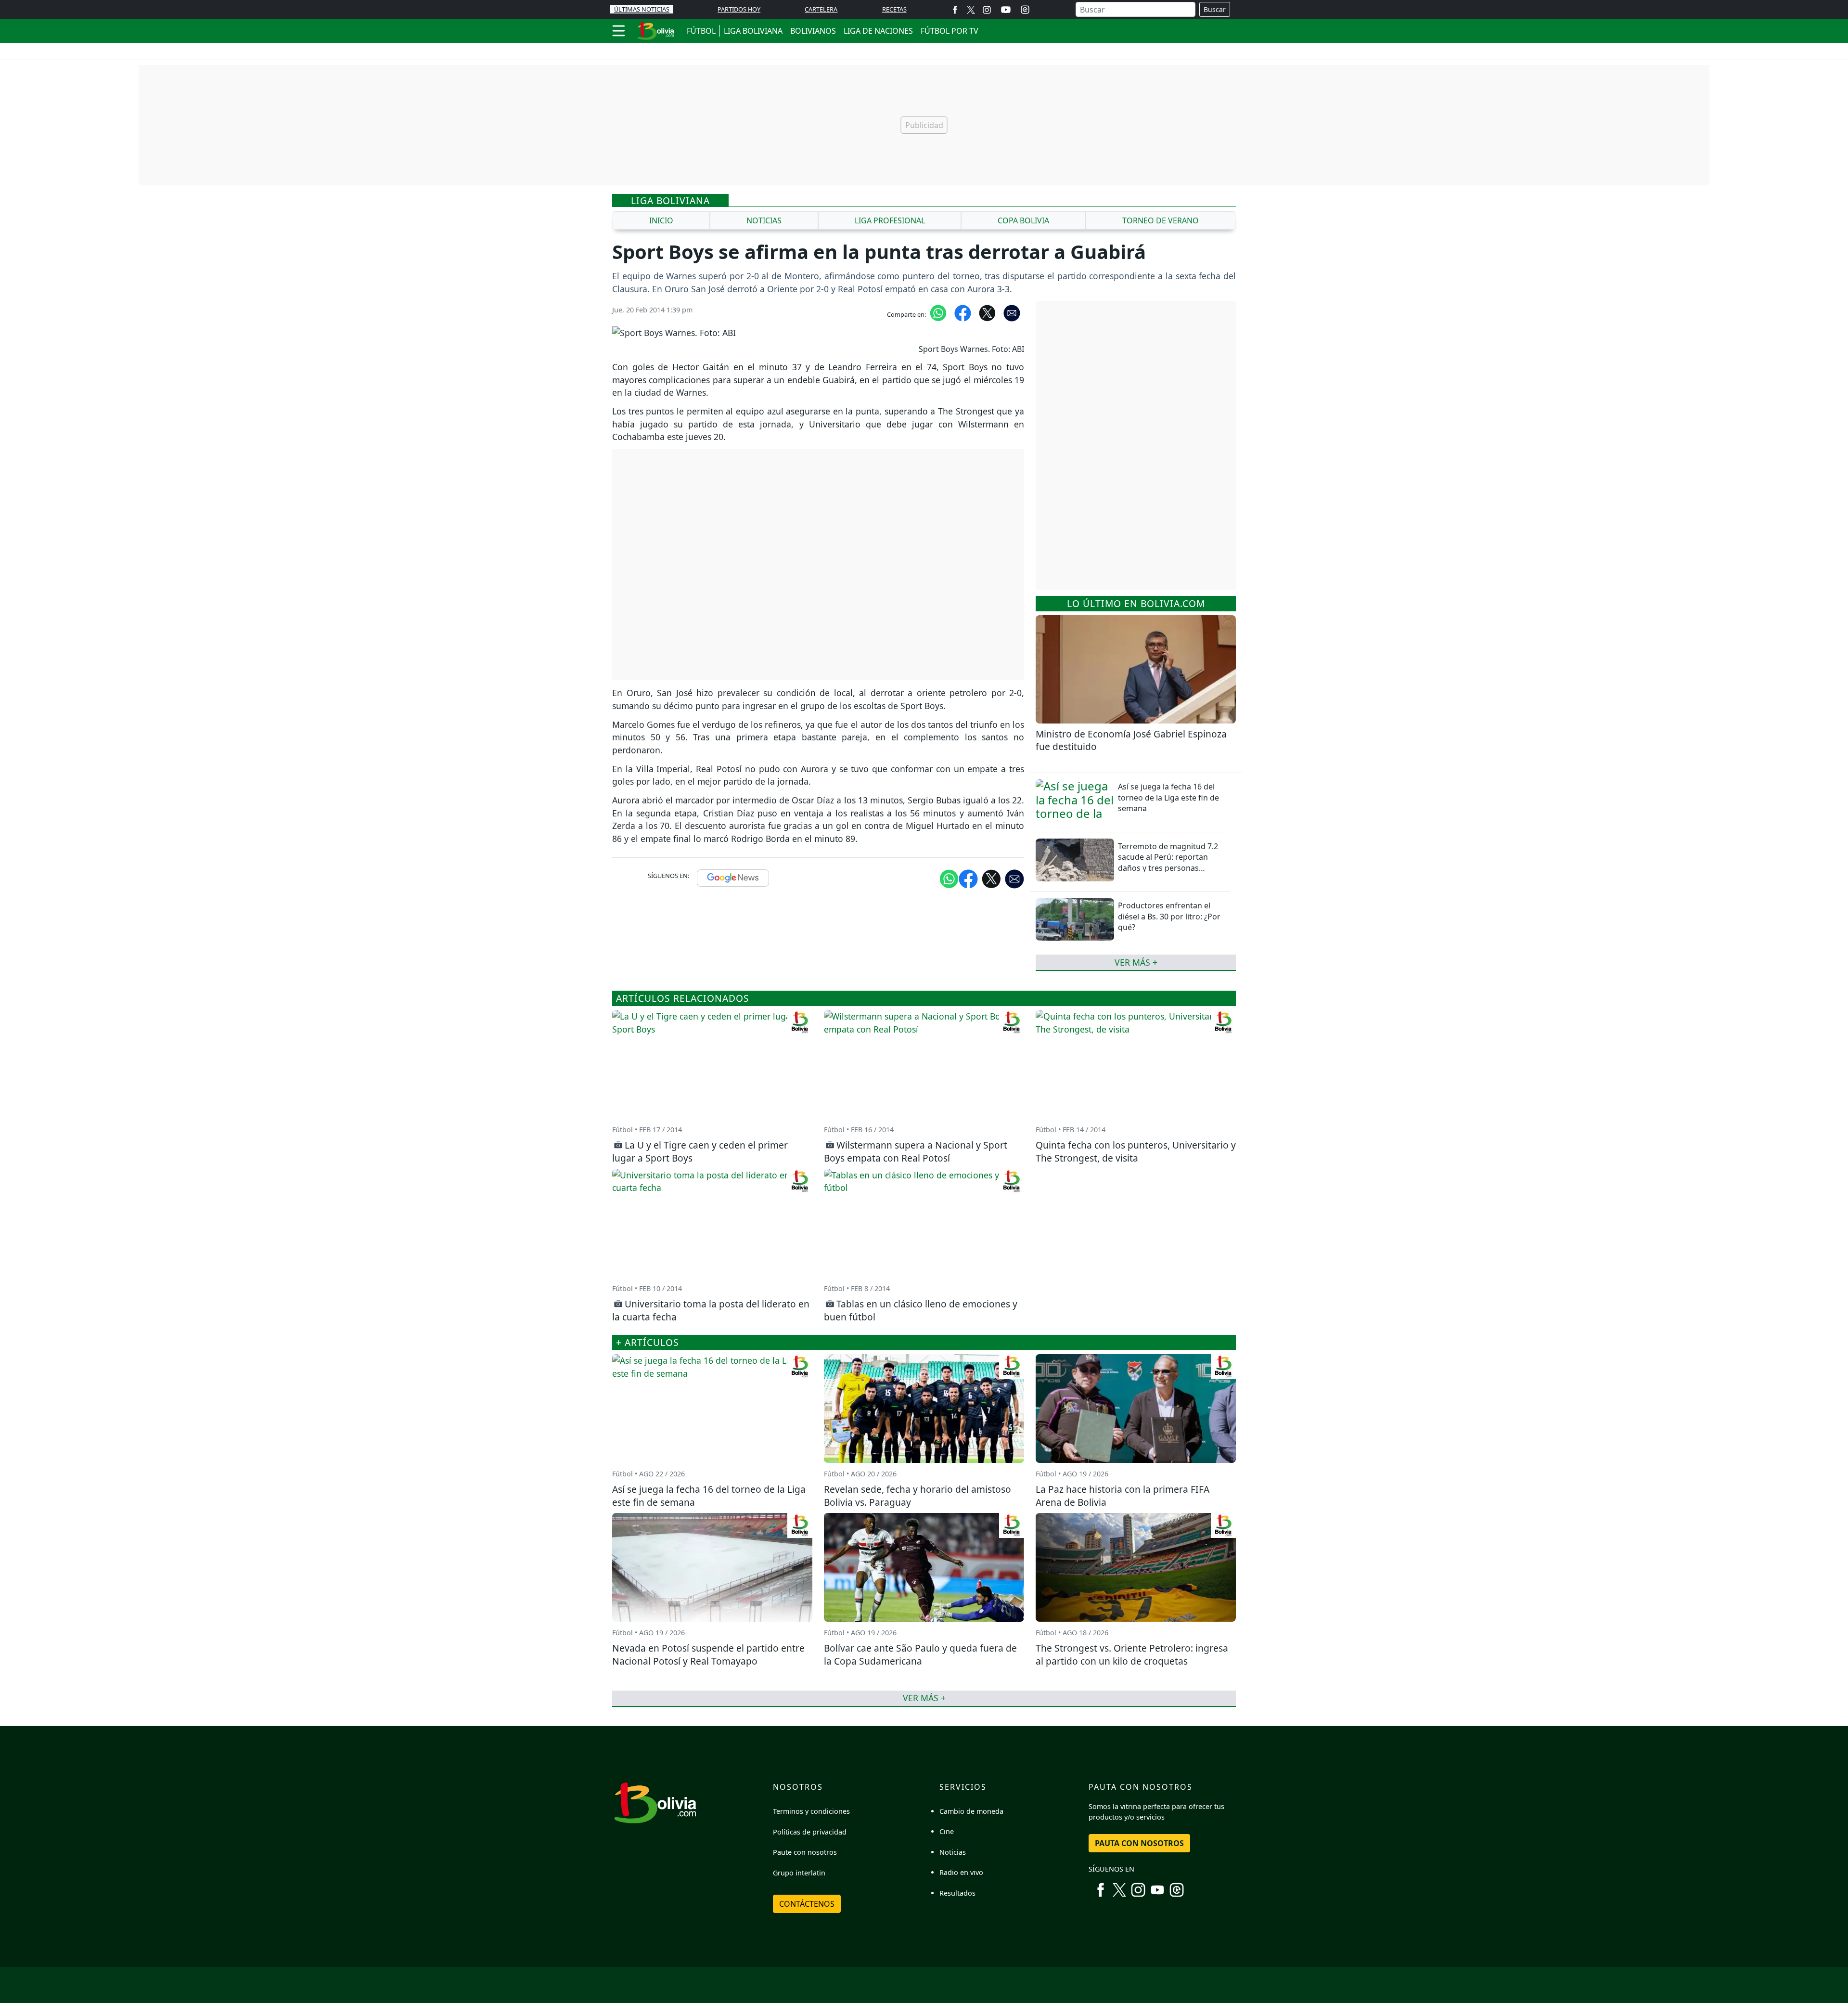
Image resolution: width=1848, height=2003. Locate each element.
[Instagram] (987, 9)
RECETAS (894, 9)
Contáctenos (807, 1904)
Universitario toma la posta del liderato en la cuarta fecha (711, 1310)
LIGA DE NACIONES (878, 31)
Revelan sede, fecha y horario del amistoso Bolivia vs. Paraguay (918, 1496)
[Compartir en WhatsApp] (938, 312)
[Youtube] (1006, 10)
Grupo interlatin (799, 1873)
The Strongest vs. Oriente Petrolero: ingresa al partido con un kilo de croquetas (1132, 1654)
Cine (947, 1831)
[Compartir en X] (987, 312)
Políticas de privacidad (810, 1832)
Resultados (957, 1893)
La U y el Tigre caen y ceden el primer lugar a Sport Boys (700, 1151)
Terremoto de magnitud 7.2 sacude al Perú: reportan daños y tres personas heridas (1168, 862)
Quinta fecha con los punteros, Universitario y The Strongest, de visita (1136, 1151)
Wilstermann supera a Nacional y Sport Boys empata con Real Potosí (916, 1151)
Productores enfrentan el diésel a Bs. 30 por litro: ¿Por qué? (1169, 916)
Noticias (953, 1852)
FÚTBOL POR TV (950, 31)
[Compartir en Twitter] (991, 878)
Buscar (1215, 9)
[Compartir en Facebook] (963, 312)
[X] (971, 9)
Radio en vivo (961, 1872)
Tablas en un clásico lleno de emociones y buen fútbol (921, 1310)
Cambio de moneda (971, 1811)
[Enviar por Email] (1012, 312)
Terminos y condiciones (811, 1811)
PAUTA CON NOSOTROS (1139, 1843)
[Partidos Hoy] (1025, 10)
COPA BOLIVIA (1023, 220)
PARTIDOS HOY (739, 9)
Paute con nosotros (805, 1852)
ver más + (1136, 962)
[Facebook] (955, 9)
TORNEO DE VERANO (1161, 220)
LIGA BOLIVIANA (753, 31)
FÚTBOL (701, 31)
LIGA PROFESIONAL (890, 220)
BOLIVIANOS (813, 31)
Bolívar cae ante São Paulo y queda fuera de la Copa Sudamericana (920, 1654)
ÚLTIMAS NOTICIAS (642, 9)
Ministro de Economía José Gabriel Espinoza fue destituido (1131, 740)
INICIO (661, 220)
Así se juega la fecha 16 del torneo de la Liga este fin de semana (1168, 797)
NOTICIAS (764, 220)
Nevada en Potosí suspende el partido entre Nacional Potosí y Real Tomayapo (708, 1654)
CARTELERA (821, 9)
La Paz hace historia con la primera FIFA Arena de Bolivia (1123, 1496)
